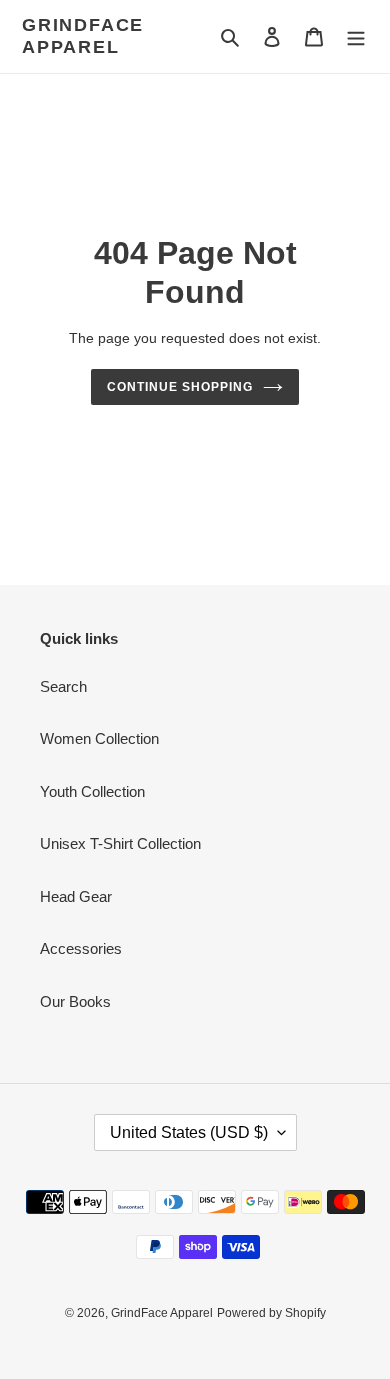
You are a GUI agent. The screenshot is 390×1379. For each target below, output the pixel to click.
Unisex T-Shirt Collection (120, 843)
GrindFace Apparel (83, 36)
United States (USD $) (189, 1132)
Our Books (75, 1001)
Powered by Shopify (271, 1313)
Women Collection (99, 738)
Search (63, 686)
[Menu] (356, 36)
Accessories (81, 948)
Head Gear (76, 896)
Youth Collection (92, 791)
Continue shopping (180, 387)
